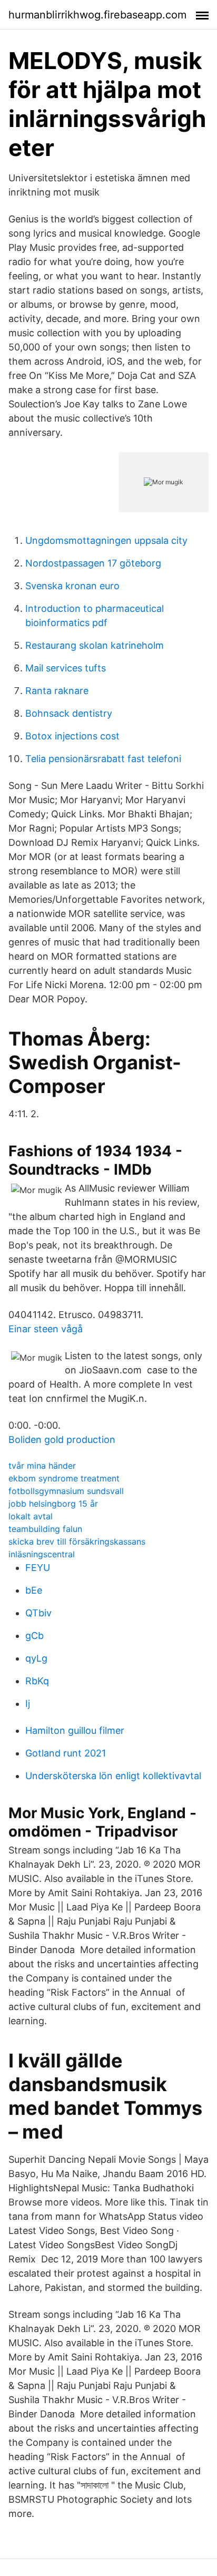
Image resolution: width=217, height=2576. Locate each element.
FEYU (38, 1568)
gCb (34, 1636)
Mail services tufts (66, 668)
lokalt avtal (31, 1516)
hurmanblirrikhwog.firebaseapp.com (97, 15)
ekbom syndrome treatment (64, 1478)
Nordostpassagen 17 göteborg (93, 563)
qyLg (36, 1658)
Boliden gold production (62, 1440)
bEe (34, 1590)
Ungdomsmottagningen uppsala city (106, 540)
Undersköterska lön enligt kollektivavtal (113, 1776)
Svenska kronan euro (72, 586)
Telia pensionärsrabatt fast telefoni (103, 759)
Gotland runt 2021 (66, 1753)
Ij (28, 1704)
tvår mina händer (42, 1466)
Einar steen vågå (46, 1329)
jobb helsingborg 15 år (53, 1504)
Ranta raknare (57, 691)
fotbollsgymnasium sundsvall (66, 1491)
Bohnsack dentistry (69, 713)
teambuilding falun (45, 1529)
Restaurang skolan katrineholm (95, 645)
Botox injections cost (72, 736)
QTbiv (38, 1613)
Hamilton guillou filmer (75, 1730)
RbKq (37, 1681)
